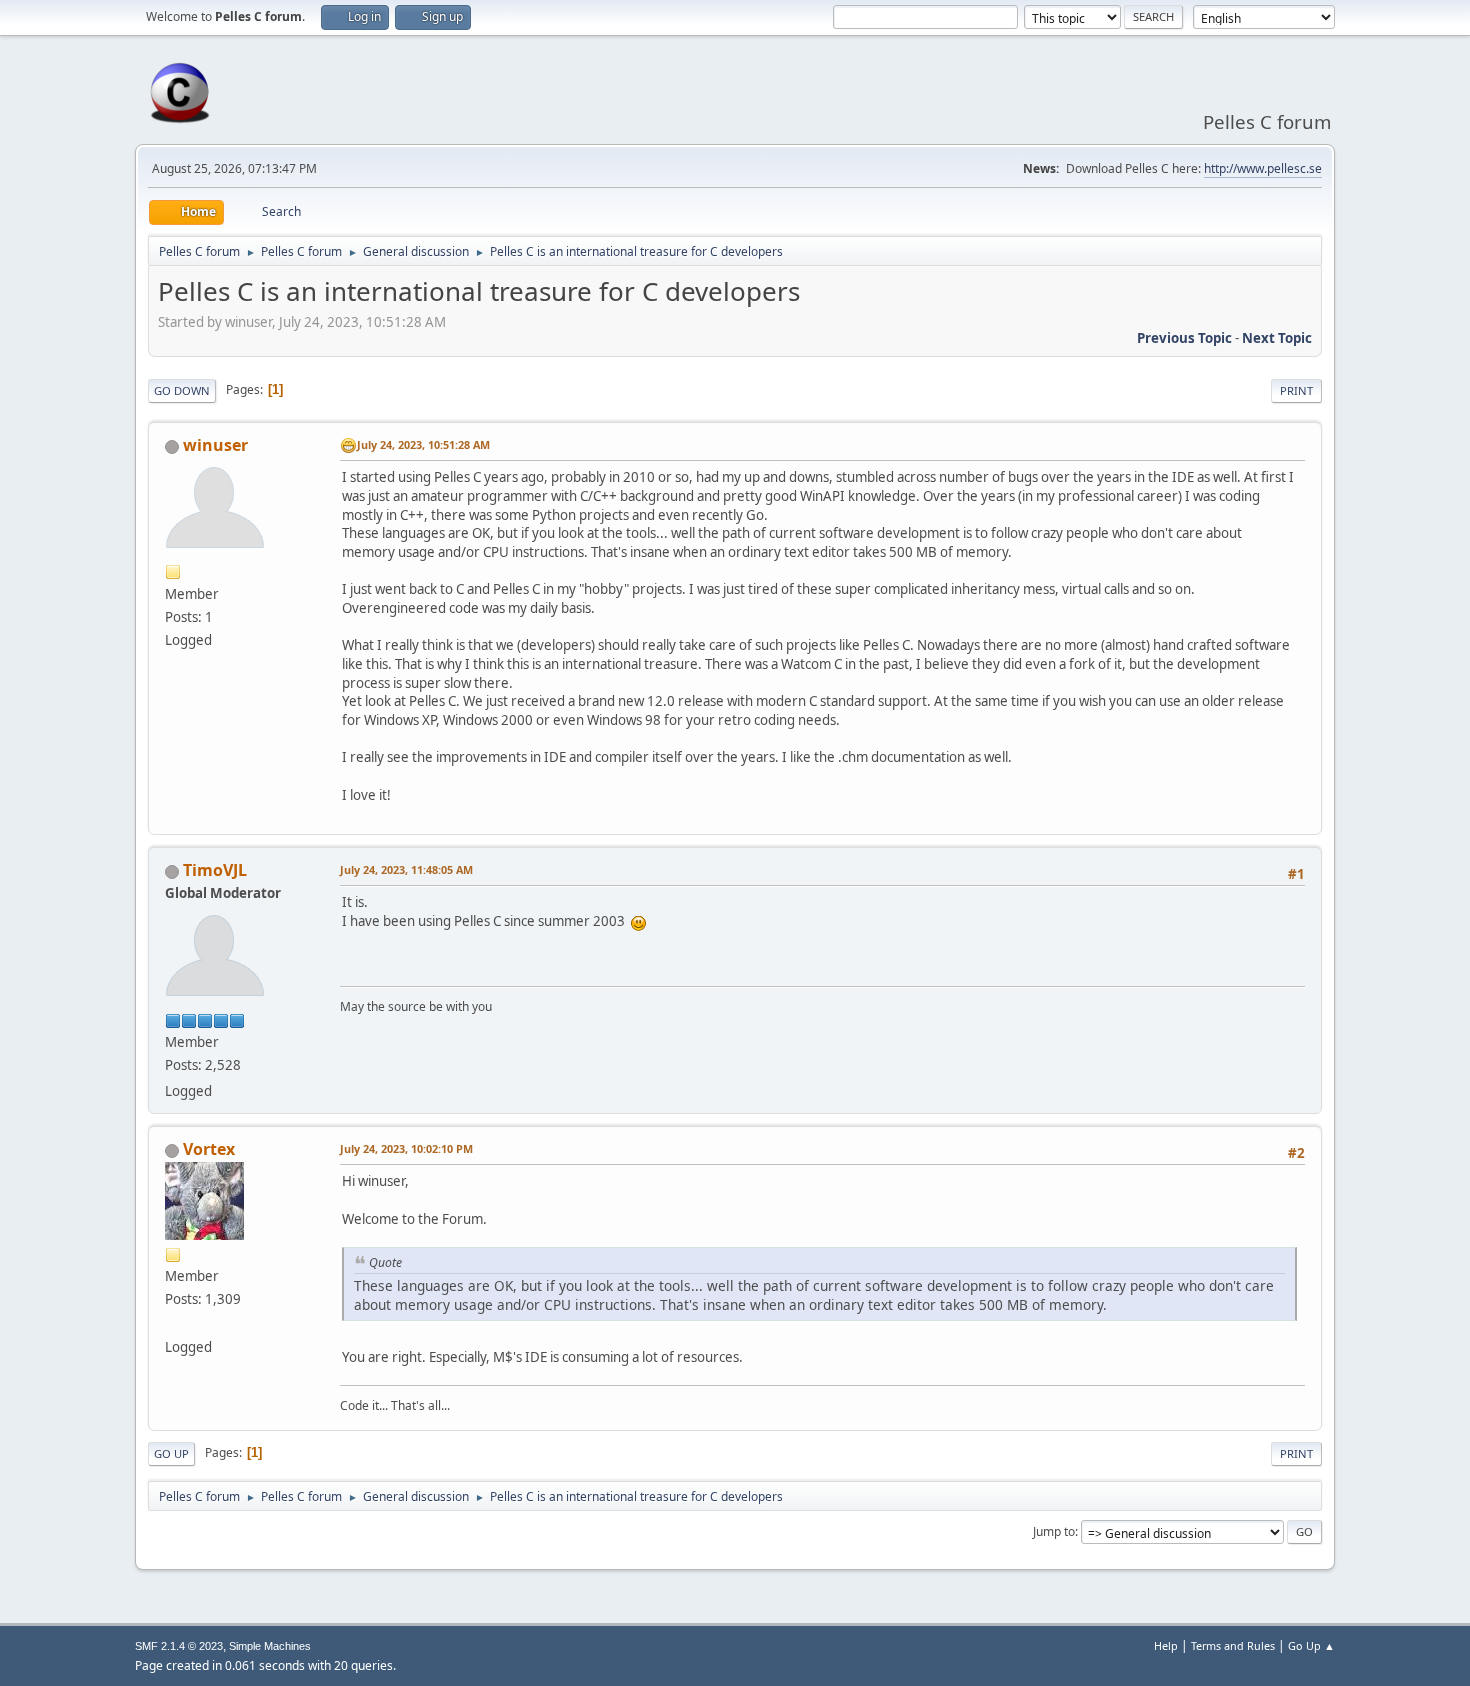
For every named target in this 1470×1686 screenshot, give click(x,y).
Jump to (1054, 1531)
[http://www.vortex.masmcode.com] (173, 1322)
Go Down (182, 390)
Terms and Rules (1233, 1645)
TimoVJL (215, 870)
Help (1166, 1645)
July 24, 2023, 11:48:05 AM (406, 869)
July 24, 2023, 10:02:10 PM (406, 1148)
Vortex (209, 1149)
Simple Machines (270, 1646)
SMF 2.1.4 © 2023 (179, 1646)
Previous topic (1184, 338)
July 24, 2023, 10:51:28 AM (423, 444)
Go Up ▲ (1311, 1645)
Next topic (1277, 338)
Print (1296, 390)
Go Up (171, 1453)
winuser (215, 445)
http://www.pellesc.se (1263, 168)
